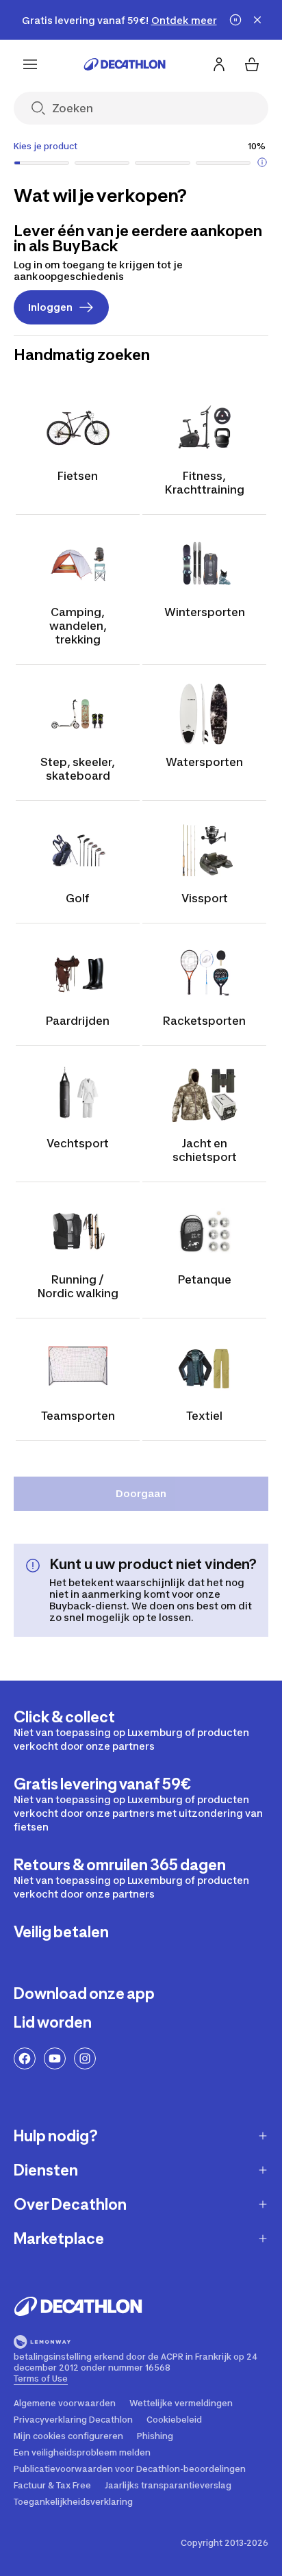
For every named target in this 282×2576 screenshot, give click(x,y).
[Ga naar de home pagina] (125, 64)
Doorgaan (141, 1493)
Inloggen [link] (50, 307)
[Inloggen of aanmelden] (219, 64)
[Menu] (30, 64)
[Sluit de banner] (257, 20)
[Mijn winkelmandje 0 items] (252, 64)
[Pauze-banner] (235, 20)
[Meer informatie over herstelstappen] (262, 162)
